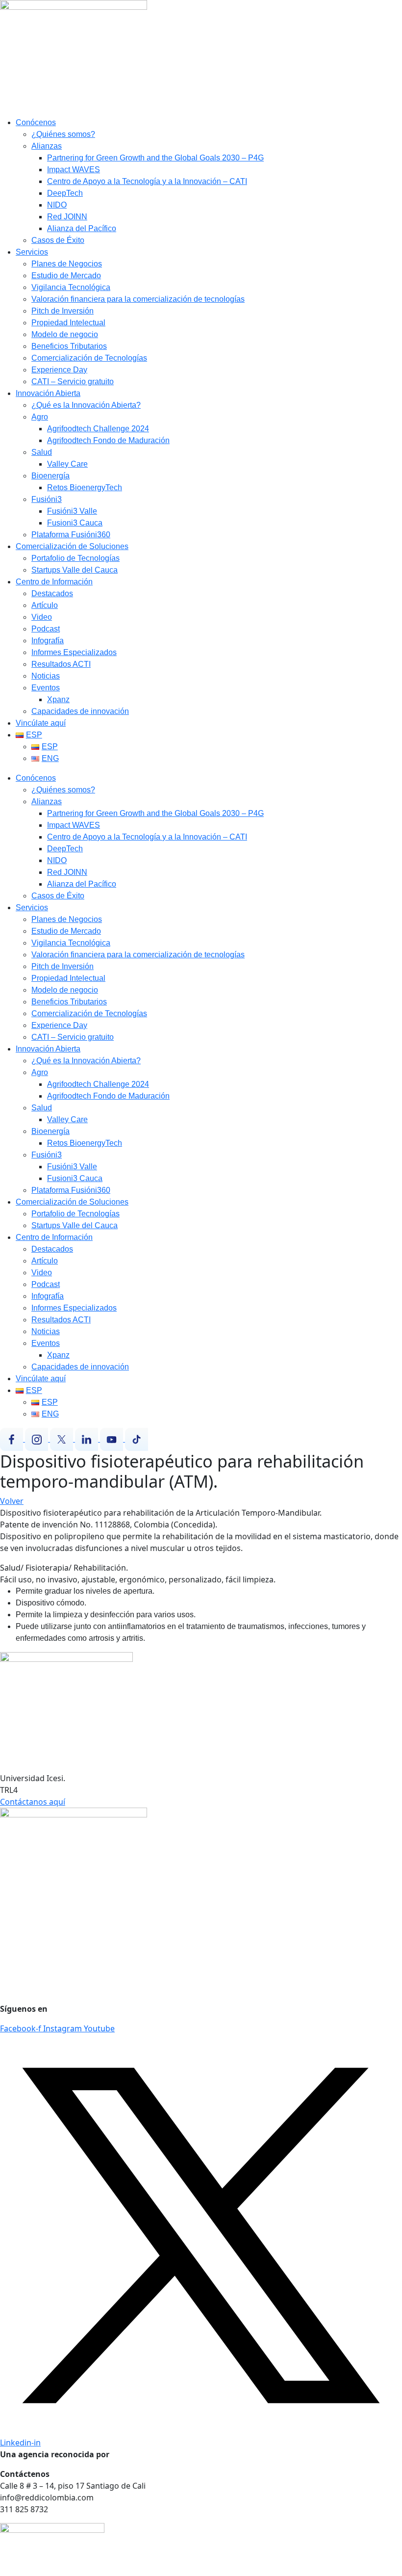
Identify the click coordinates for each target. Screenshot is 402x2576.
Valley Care (67, 464)
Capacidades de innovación (80, 711)
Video (42, 617)
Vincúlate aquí (41, 723)
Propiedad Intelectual (68, 323)
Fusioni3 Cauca (75, 523)
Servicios (32, 252)
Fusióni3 (47, 499)
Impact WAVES (74, 170)
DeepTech (65, 193)
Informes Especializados (74, 652)
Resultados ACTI (61, 664)
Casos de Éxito (58, 240)
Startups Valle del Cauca (75, 570)
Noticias (46, 676)
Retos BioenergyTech (85, 487)
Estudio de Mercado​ (66, 276)
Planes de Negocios (67, 264)
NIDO (57, 205)
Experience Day (59, 370)
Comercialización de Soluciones (72, 546)
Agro (40, 417)
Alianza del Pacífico (82, 228)
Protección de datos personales (59, 1950)
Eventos (46, 688)
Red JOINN (67, 217)
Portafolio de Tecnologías (75, 558)
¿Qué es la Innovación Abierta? (86, 405)
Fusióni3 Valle (72, 511)
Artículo (45, 605)
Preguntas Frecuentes (41, 1970)
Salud (42, 452)
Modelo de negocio (65, 334)
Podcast (46, 629)
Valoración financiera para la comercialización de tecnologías (138, 299)
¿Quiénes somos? (63, 134)
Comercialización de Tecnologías (89, 358)
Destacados (52, 593)
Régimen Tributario (36, 1989)
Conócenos (36, 122)
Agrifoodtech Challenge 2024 (98, 429)
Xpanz (58, 699)
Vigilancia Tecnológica (71, 287)
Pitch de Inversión (63, 311)
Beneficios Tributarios (69, 346)
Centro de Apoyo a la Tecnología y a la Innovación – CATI (147, 181)
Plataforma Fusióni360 (71, 535)
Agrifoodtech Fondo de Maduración (108, 440)
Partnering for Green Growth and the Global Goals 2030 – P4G (155, 158)
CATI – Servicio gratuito (73, 381)
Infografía (48, 641)
